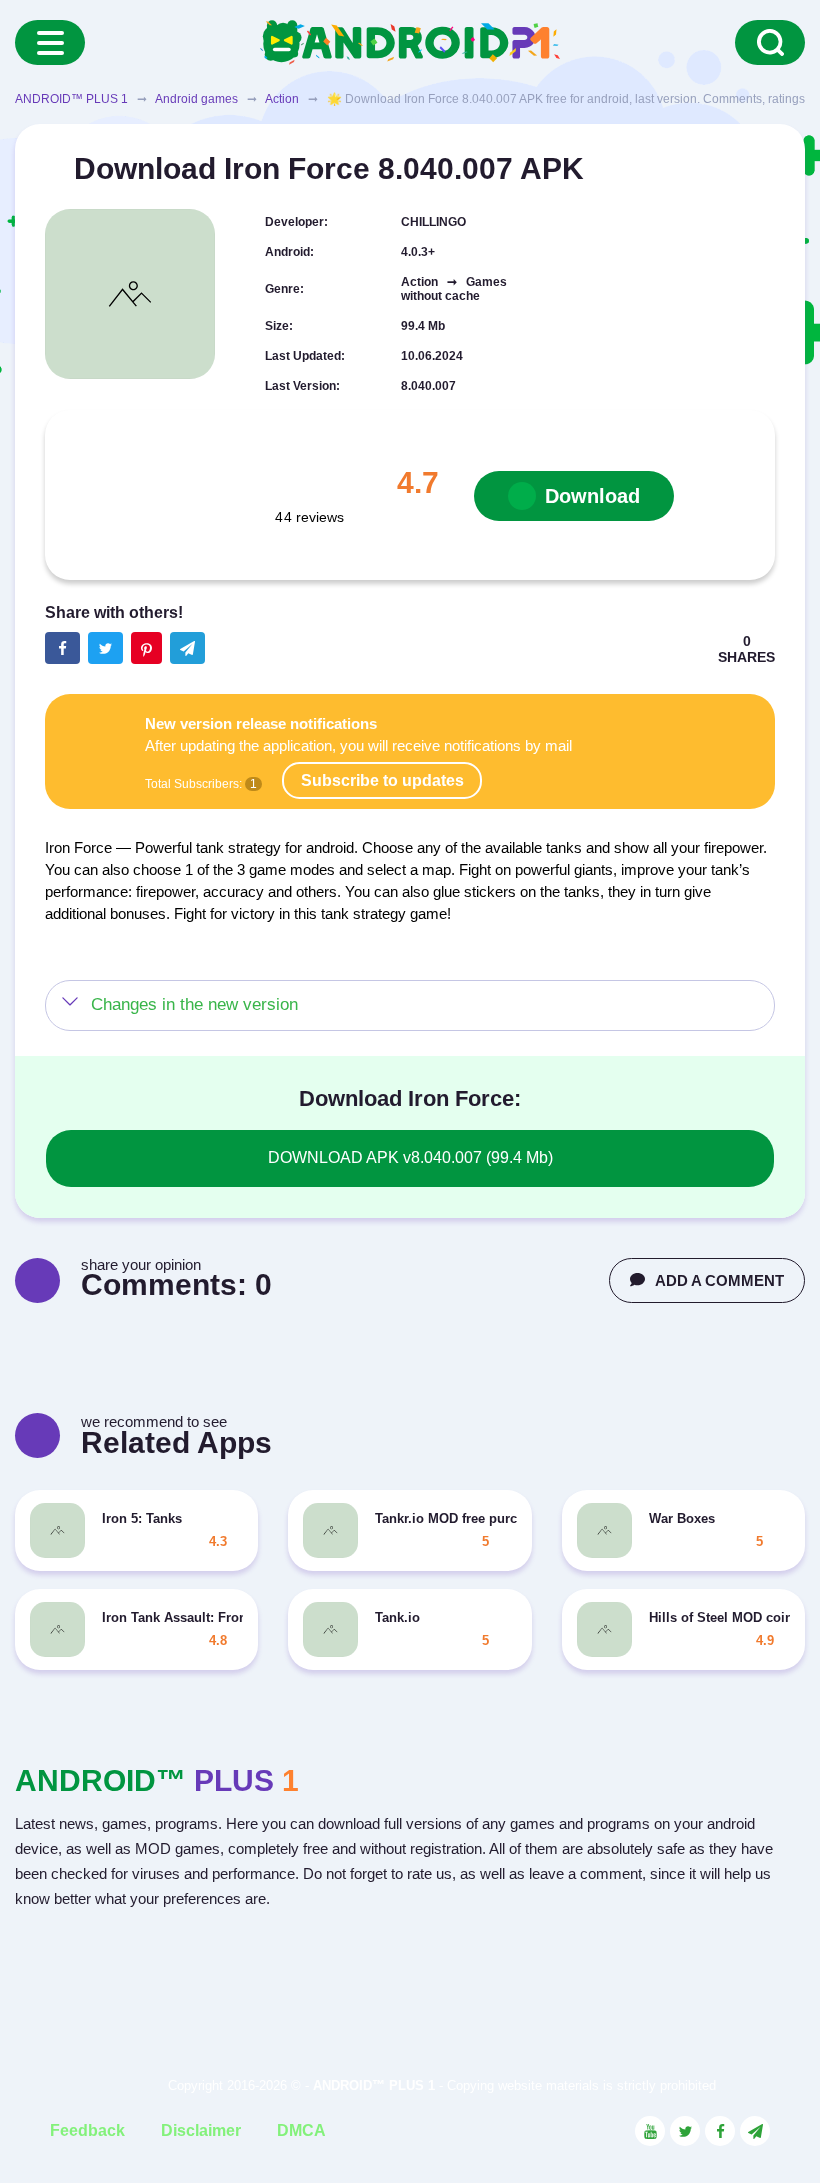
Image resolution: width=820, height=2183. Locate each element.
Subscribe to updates (382, 780)
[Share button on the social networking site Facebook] (62, 648)
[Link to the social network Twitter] (685, 2131)
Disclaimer (201, 2130)
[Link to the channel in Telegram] (755, 2131)
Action (282, 99)
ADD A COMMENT (719, 1280)
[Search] (770, 42)
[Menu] (50, 42)
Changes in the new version (194, 1004)
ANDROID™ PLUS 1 (71, 99)
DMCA (301, 2130)
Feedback (87, 2130)
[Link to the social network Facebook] (720, 2131)
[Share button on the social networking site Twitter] (105, 648)
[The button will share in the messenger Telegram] (187, 648)
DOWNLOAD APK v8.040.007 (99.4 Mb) (410, 1157)
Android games (196, 99)
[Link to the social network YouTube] (650, 2131)
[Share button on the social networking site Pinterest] (146, 648)
